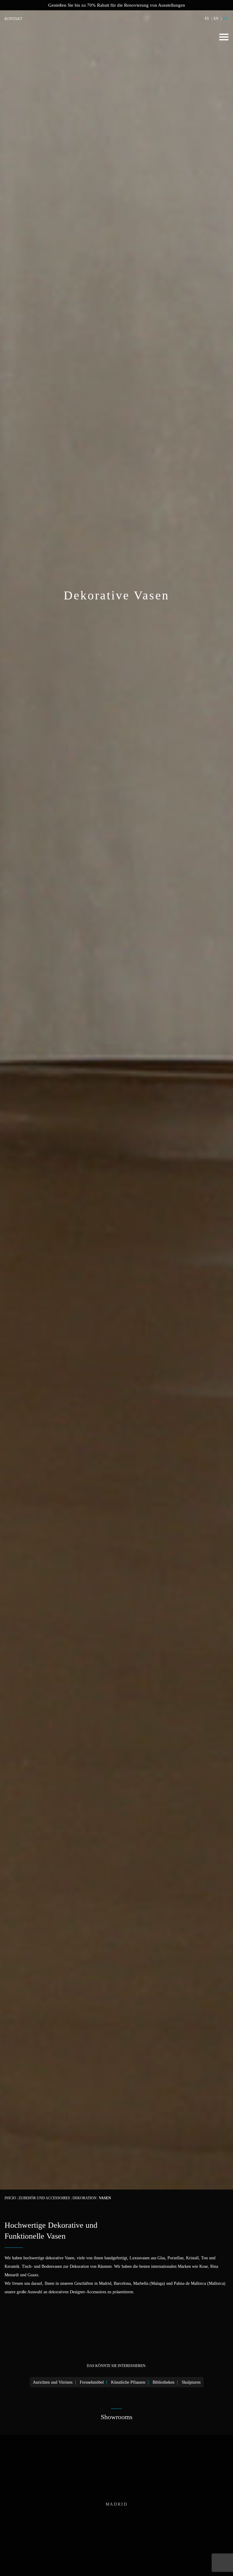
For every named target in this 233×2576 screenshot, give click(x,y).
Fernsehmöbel (92, 2382)
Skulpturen (191, 2382)
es (207, 19)
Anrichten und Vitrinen (53, 2382)
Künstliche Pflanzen (128, 2382)
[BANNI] (33, 38)
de (225, 19)
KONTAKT (13, 19)
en (216, 19)
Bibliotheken (164, 2382)
